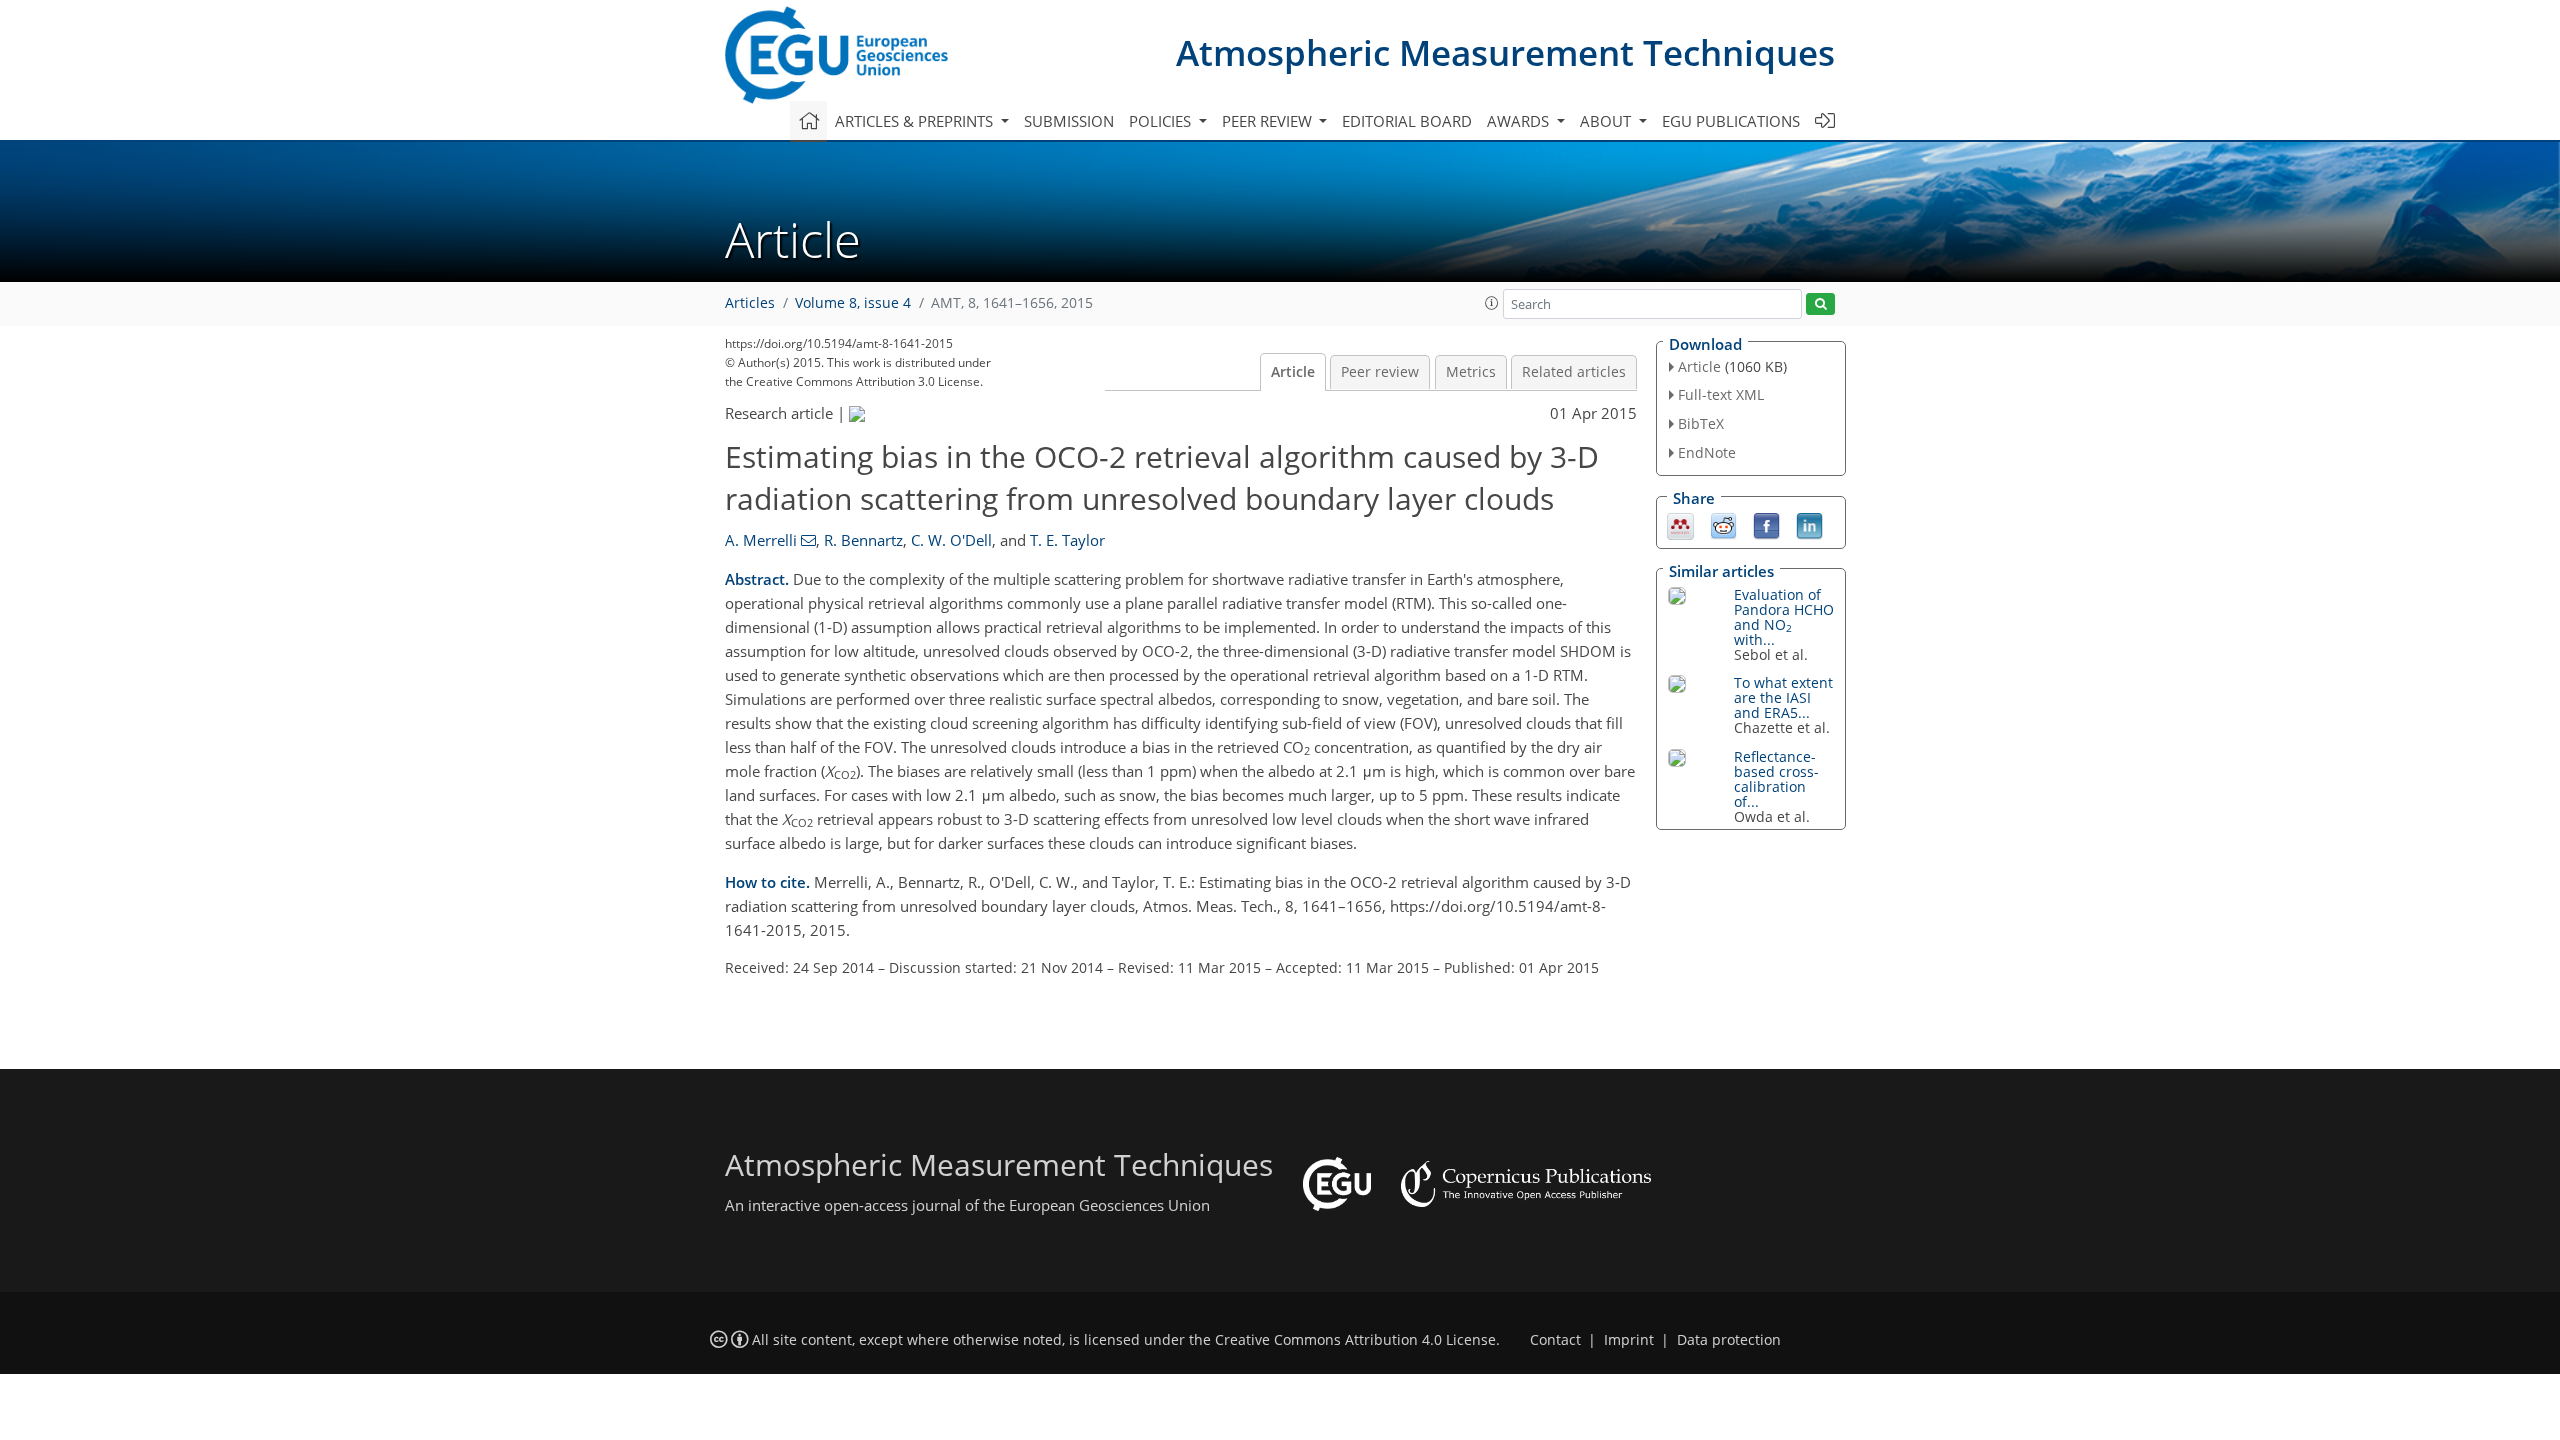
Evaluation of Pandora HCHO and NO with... (1784, 617)
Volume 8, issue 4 (853, 303)
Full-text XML (1721, 394)
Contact (1555, 1340)
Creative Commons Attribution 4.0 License (1355, 1340)
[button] (1492, 303)
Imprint (1629, 1340)
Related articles (1574, 372)
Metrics (1471, 372)
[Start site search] (1820, 304)
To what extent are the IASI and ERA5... (1783, 697)
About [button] (1607, 121)
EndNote (1707, 452)
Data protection (1729, 1340)
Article (1293, 372)
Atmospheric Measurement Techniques (1505, 52)
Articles (750, 303)
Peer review (1380, 372)
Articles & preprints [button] (916, 121)
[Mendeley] (1680, 524)
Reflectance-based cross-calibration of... (1776, 779)
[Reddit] (1723, 524)
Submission (1069, 121)
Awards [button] (1520, 121)
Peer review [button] (1269, 121)
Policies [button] (1162, 121)
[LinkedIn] (1809, 524)
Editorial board (1407, 121)
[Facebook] (1766, 524)
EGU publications (1731, 121)
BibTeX (1701, 423)
